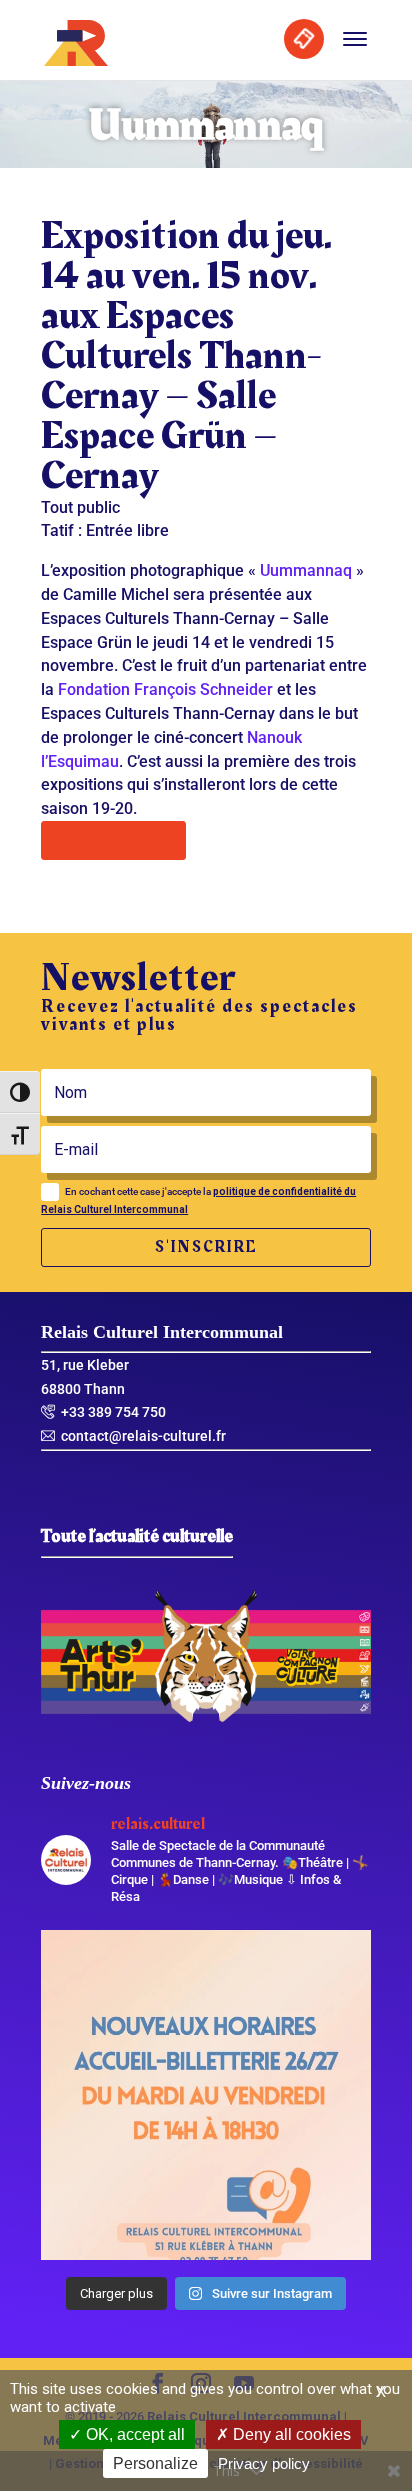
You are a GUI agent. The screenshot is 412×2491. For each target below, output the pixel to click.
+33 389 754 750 (113, 1412)
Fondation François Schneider (165, 689)
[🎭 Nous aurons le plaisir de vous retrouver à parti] (206, 2095)
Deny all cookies (290, 2434)
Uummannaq (306, 570)
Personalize (155, 2463)
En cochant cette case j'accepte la (198, 1200)
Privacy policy (264, 2463)
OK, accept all (133, 2434)
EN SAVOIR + (113, 840)
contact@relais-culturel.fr (143, 1436)
